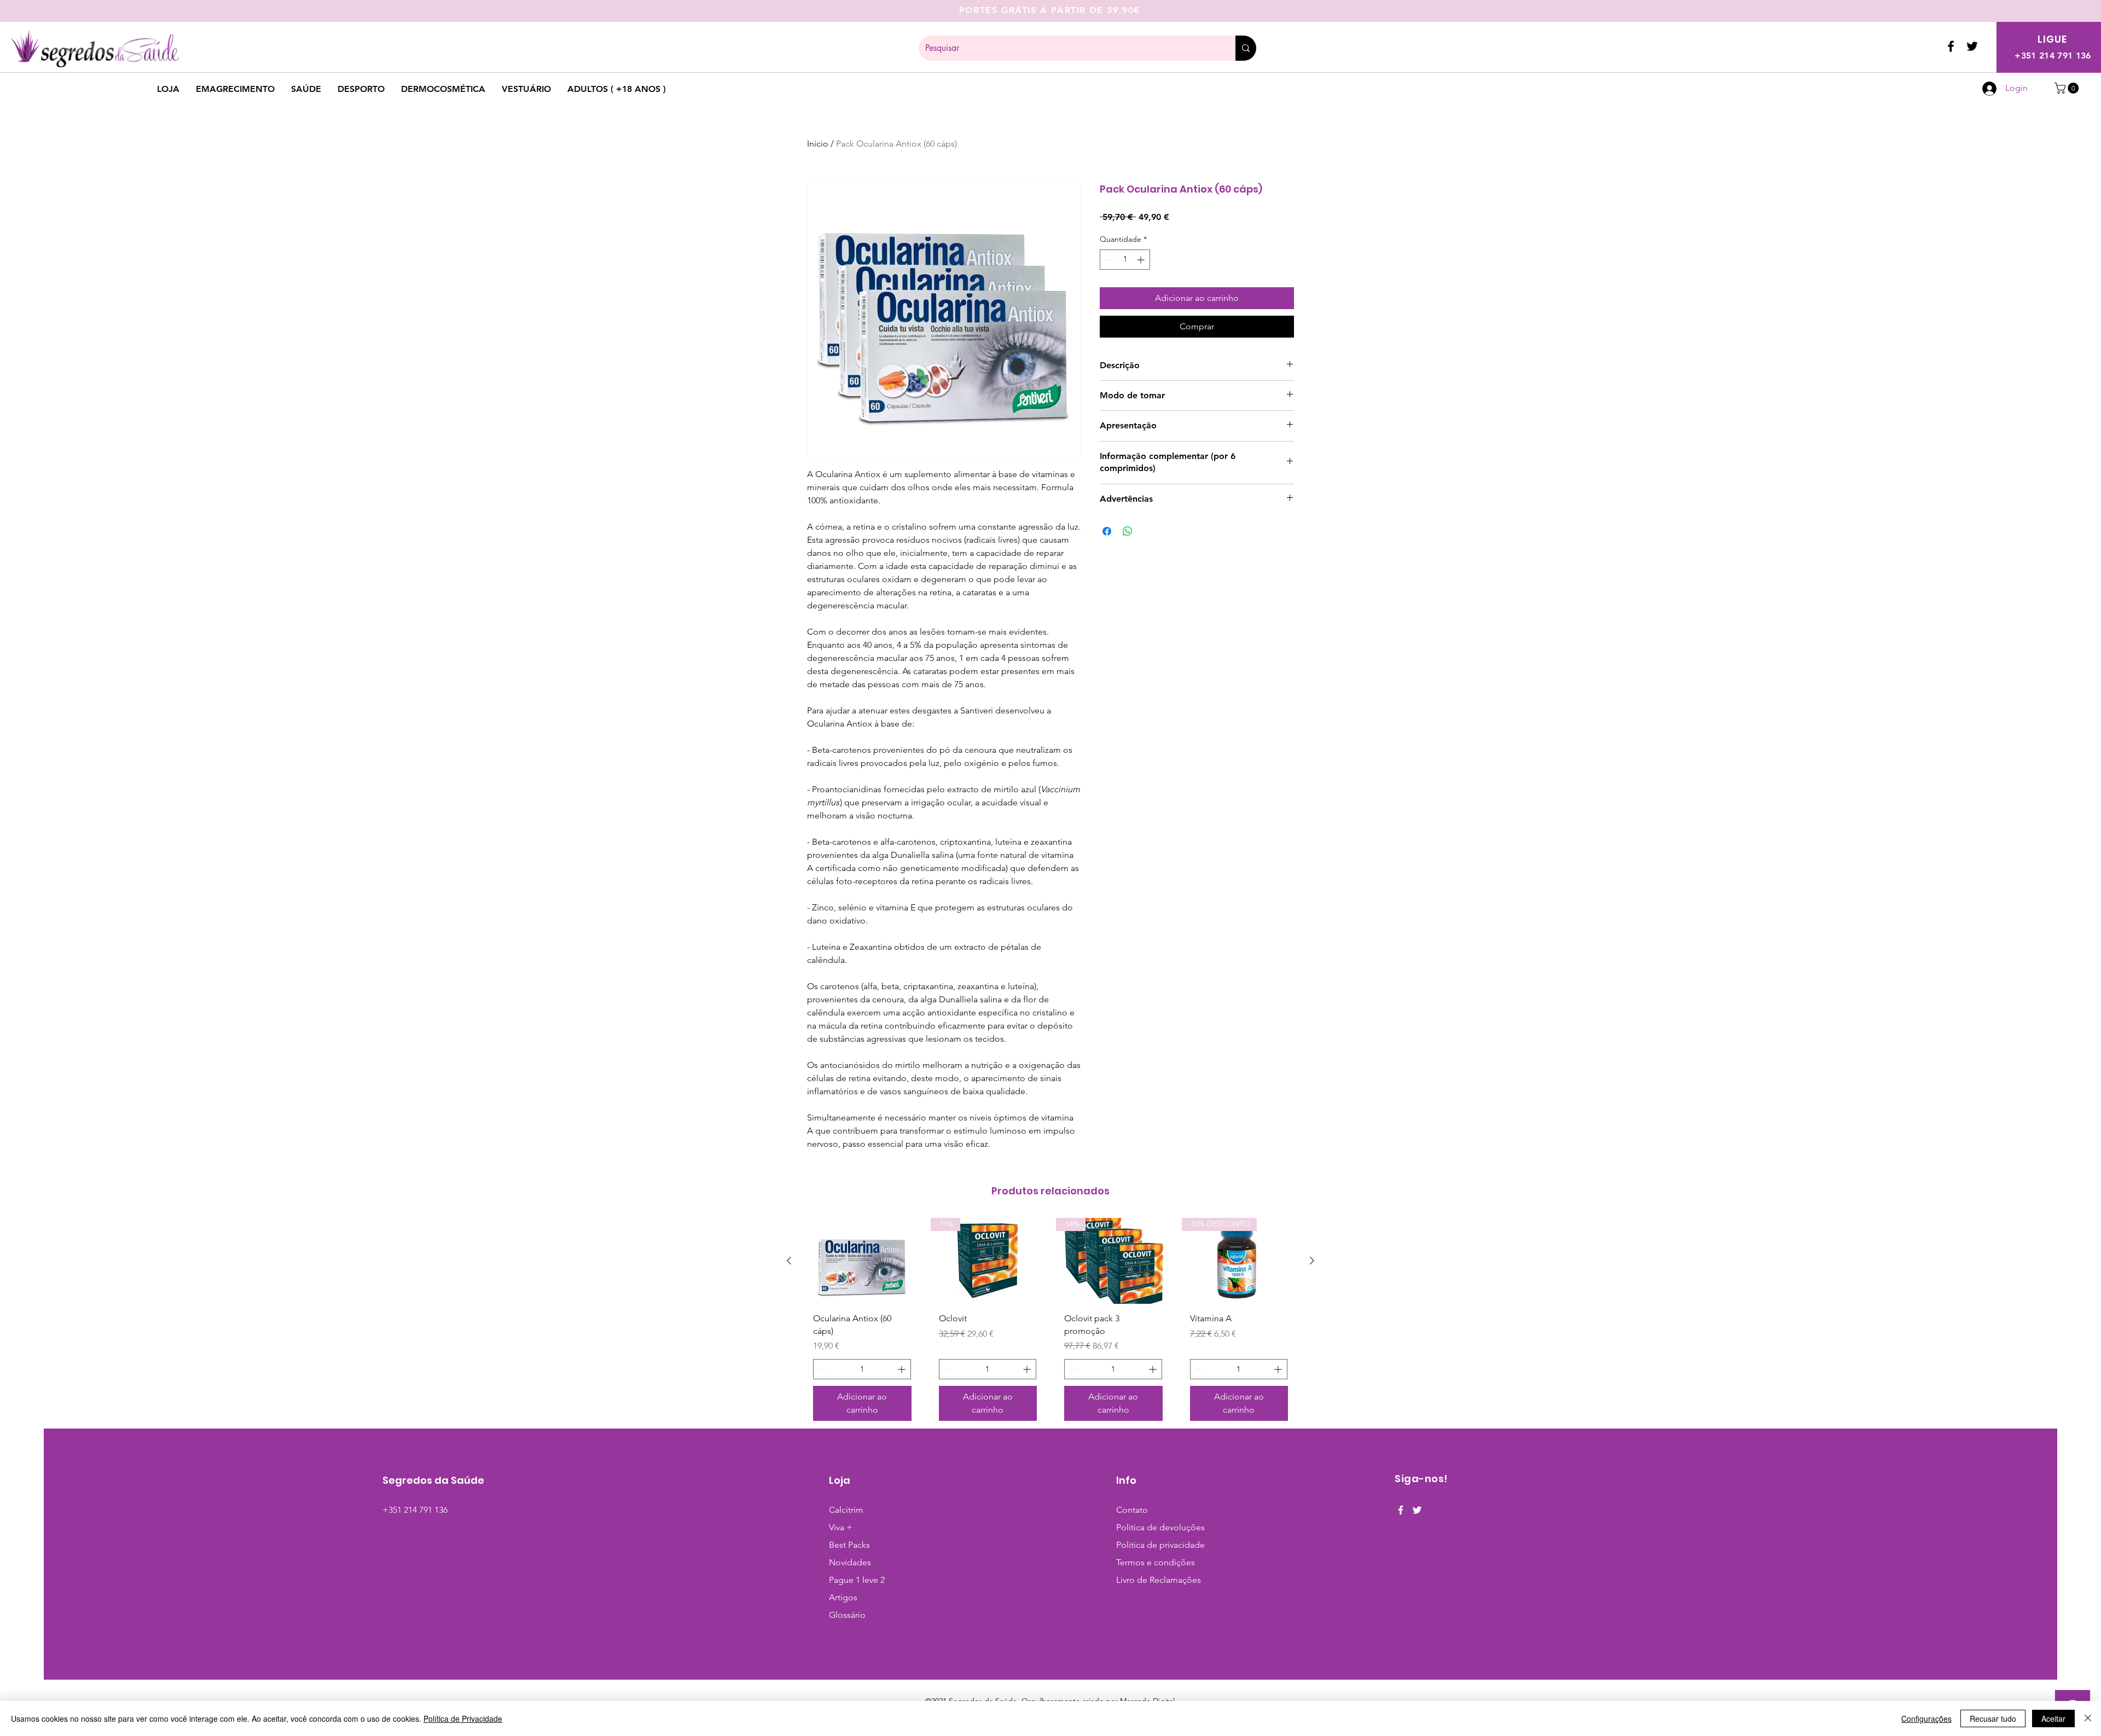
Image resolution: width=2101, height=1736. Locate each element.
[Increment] (1142, 260)
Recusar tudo (1993, 1718)
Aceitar (2053, 1718)
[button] (2068, 88)
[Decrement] (1108, 260)
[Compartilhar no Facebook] (1107, 531)
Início (818, 144)
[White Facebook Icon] (1401, 1510)
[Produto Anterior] (789, 1261)
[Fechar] (2088, 1718)
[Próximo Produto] (1312, 1261)
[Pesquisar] (1246, 48)
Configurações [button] (1926, 1718)
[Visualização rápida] (862, 1261)
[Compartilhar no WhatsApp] (1128, 531)
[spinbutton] (1125, 260)
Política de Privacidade (463, 1718)
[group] (1050, 1323)
